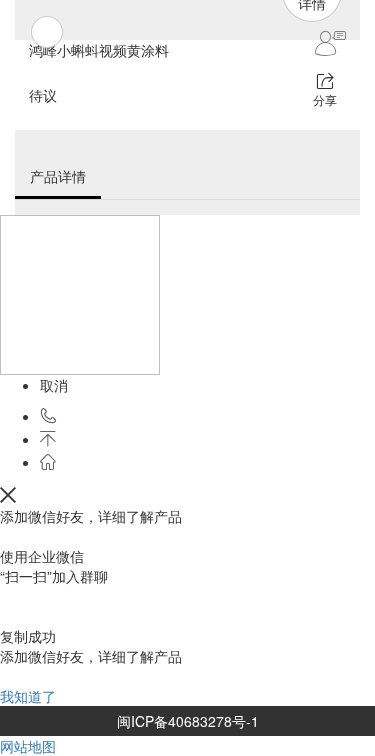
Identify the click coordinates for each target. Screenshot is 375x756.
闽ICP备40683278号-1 (188, 721)
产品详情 (58, 176)
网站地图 (28, 746)
